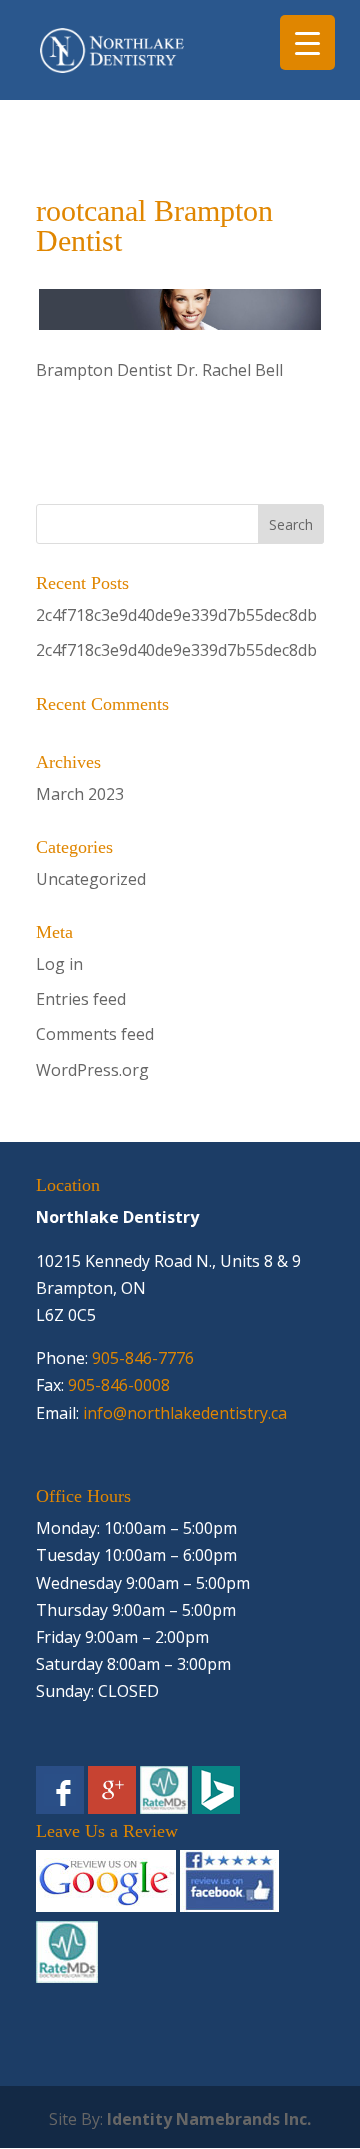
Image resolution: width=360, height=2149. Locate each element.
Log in (59, 964)
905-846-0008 (119, 1385)
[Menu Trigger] (307, 42)
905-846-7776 (143, 1358)
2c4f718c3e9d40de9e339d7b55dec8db (176, 615)
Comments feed (95, 1034)
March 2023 (80, 794)
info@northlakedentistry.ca (185, 1413)
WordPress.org (92, 1070)
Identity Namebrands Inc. (209, 2119)
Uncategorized (91, 879)
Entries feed (81, 999)
